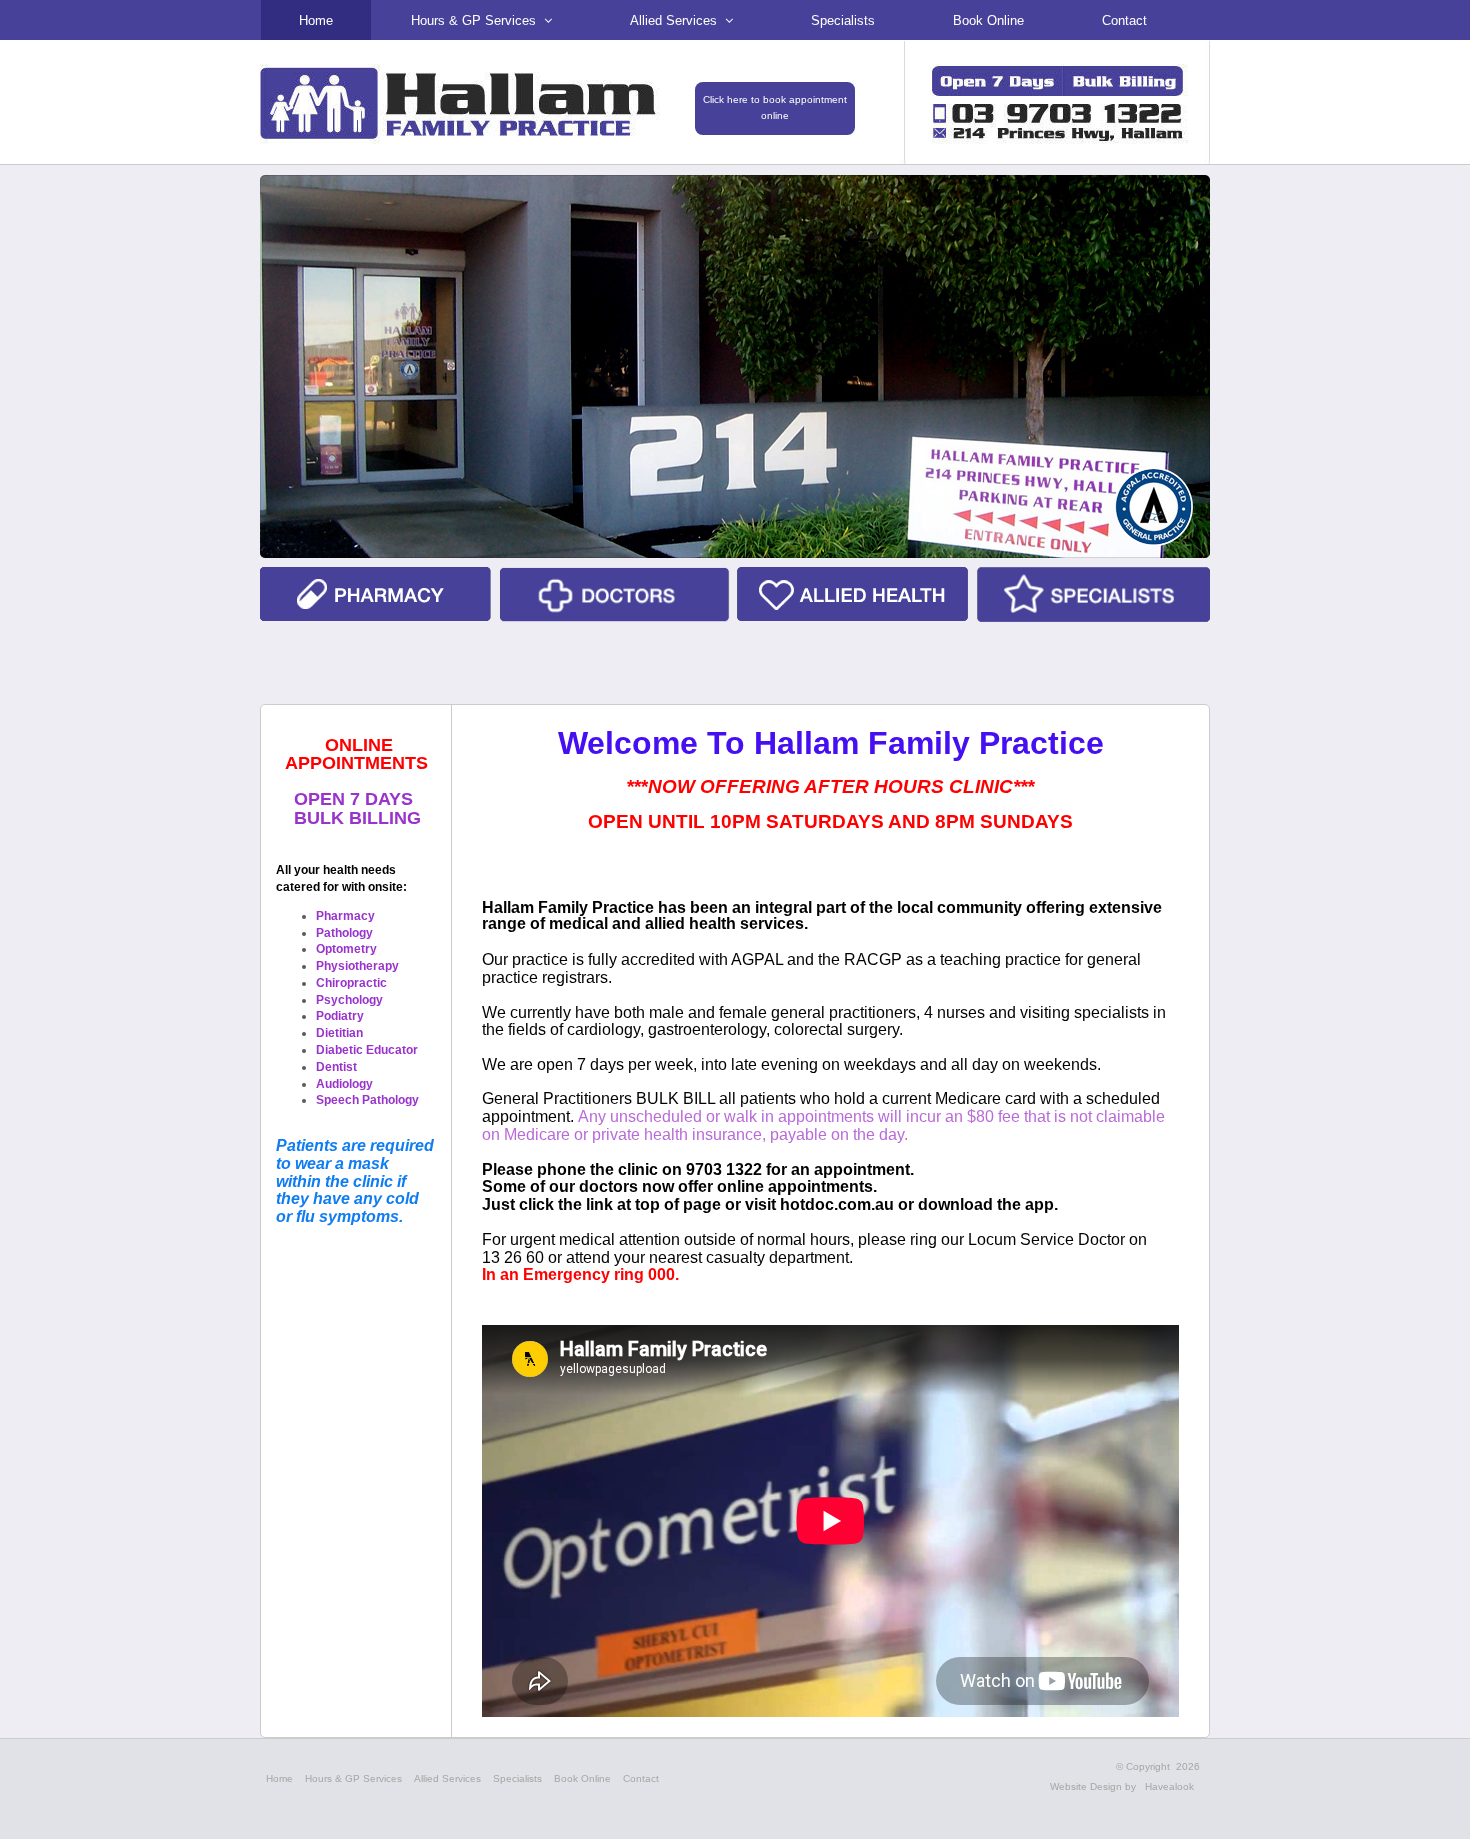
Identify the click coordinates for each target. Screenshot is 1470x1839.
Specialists (517, 1778)
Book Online (582, 1778)
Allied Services (447, 1778)
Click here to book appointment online (775, 108)
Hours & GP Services (353, 1778)
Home (279, 1778)
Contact (641, 1778)
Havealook (1169, 1786)
